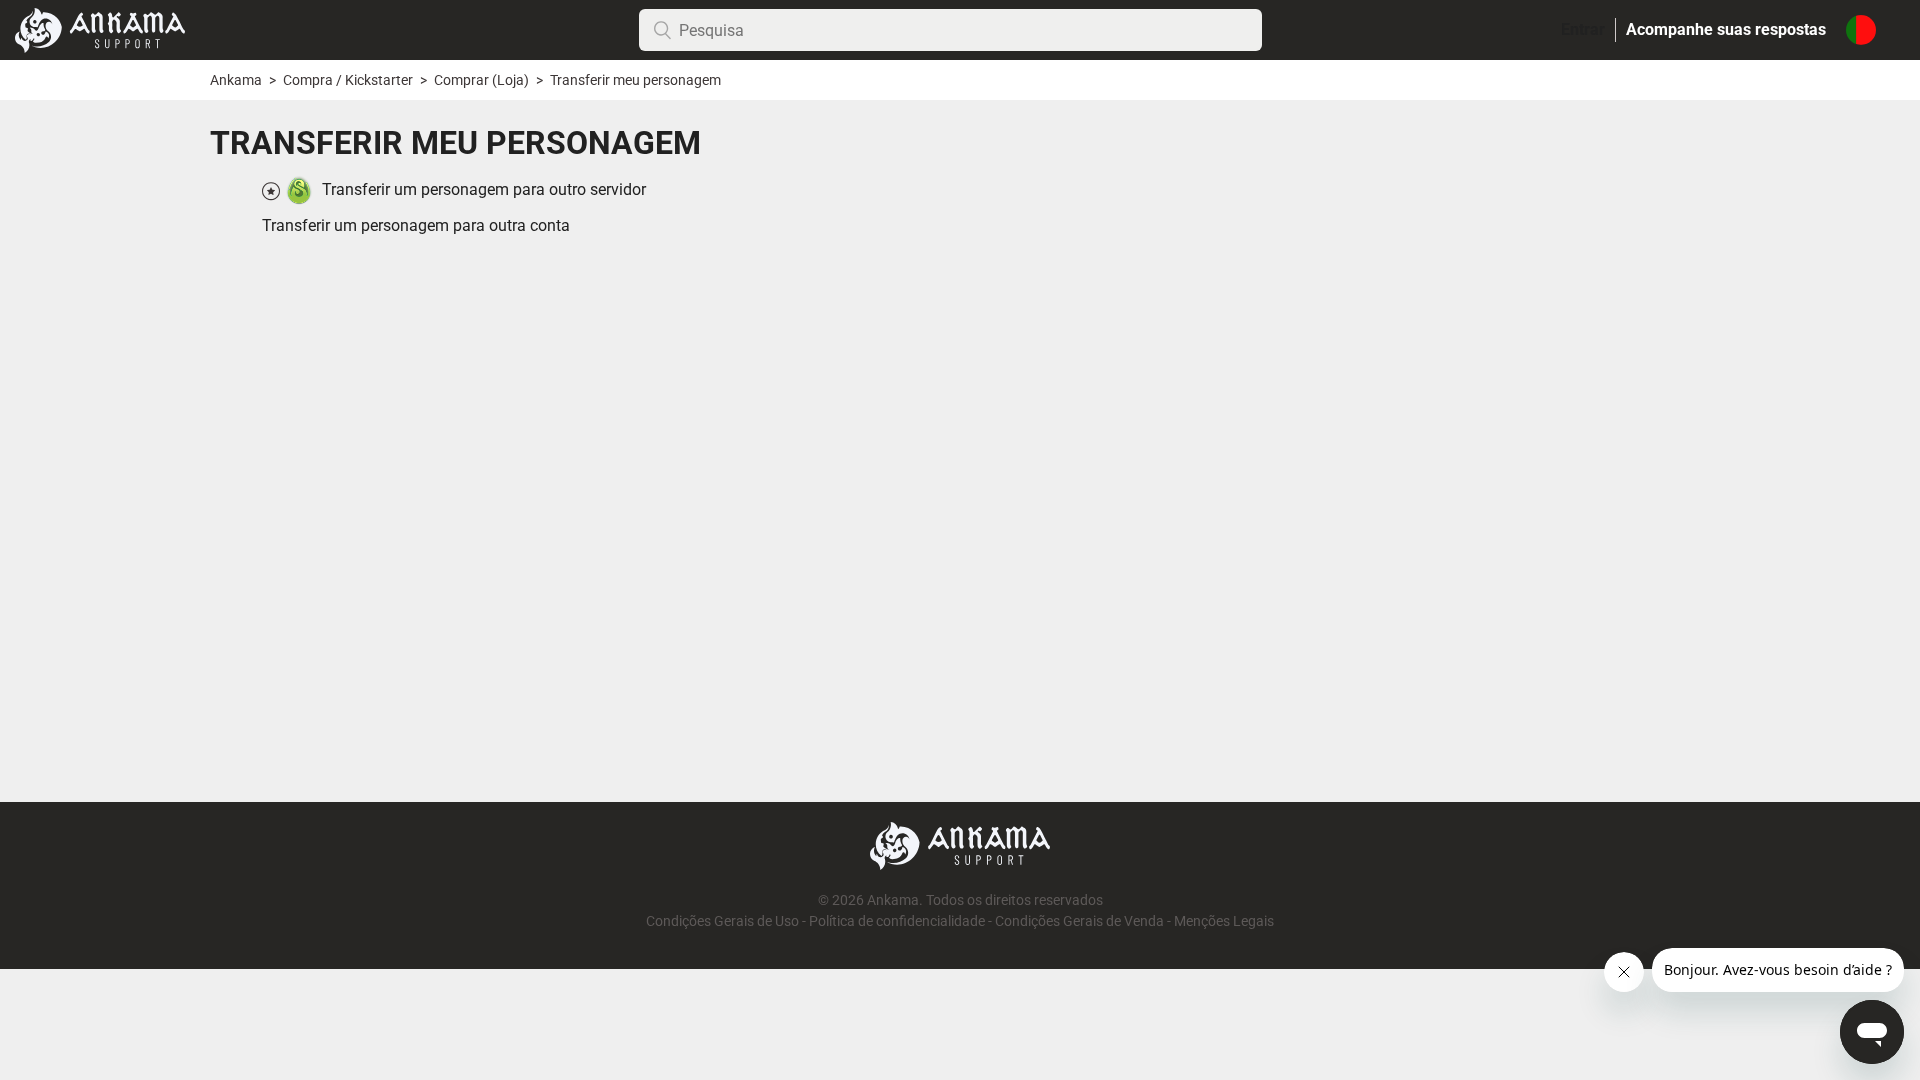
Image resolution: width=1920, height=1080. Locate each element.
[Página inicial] (100, 28)
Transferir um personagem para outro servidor (484, 189)
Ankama (236, 80)
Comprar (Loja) (481, 80)
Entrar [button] (1583, 29)
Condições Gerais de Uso (722, 921)
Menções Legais (1224, 921)
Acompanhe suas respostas (1726, 29)
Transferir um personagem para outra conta (416, 225)
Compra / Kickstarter (348, 80)
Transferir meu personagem (635, 80)
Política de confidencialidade (897, 921)
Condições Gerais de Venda (1079, 921)
